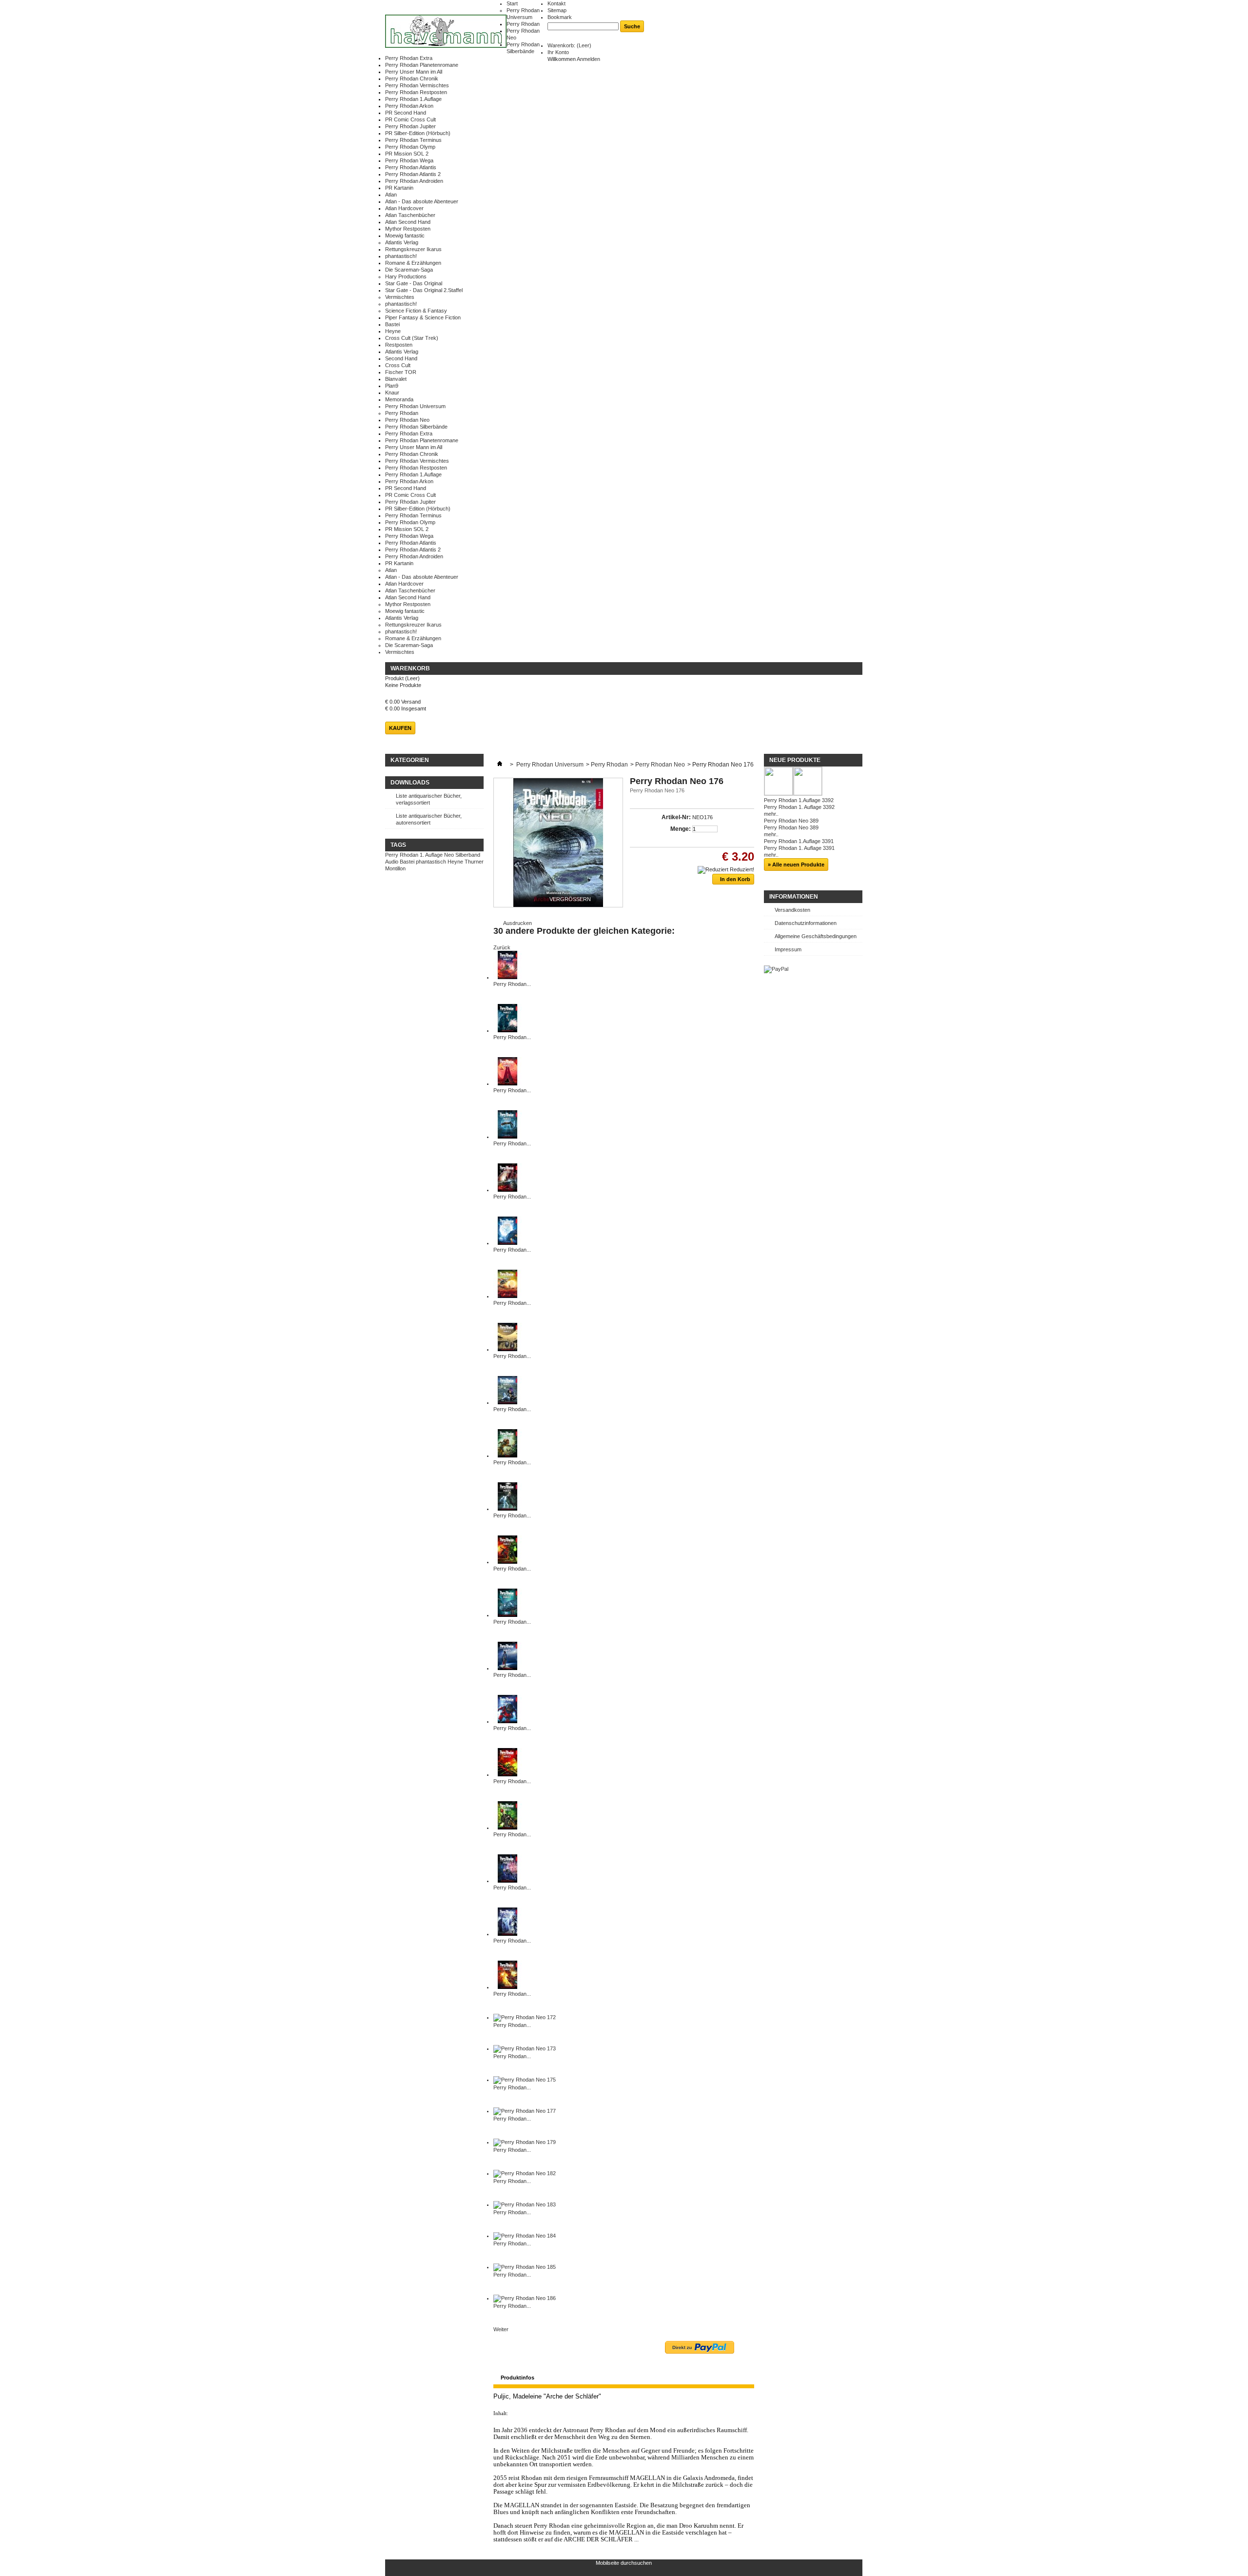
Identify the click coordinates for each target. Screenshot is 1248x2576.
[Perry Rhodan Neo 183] (525, 2204)
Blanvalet (396, 379)
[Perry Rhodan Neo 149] (507, 1137)
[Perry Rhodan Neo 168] (507, 1881)
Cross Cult (398, 365)
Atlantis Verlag (402, 242)
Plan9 (392, 386)
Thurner (474, 862)
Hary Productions (406, 276)
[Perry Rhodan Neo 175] (525, 2080)
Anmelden (588, 59)
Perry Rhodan (523, 24)
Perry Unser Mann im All (414, 72)
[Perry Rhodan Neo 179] (525, 2142)
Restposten (399, 345)
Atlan (391, 195)
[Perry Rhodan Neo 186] (525, 2298)
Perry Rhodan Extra (409, 58)
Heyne (393, 331)
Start (512, 3)
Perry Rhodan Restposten (416, 92)
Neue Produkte (795, 760)
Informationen (794, 897)
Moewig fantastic (405, 236)
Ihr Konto (558, 52)
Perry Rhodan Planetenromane (422, 65)
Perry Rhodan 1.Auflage (413, 99)
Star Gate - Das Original (414, 283)
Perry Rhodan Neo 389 (791, 821)
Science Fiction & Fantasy (416, 311)
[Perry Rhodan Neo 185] (525, 2267)
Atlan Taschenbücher (410, 215)
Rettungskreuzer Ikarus (413, 249)
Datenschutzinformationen (806, 923)
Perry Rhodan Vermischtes (417, 85)
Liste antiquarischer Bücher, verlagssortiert (429, 799)
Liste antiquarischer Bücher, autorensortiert (429, 819)
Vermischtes (400, 297)
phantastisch (431, 862)
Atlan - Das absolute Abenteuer (422, 201)
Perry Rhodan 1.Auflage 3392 (799, 800)
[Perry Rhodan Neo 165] (507, 1721)
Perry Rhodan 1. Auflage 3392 (799, 807)
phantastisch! (401, 256)
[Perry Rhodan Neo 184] (525, 2236)
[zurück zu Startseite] (500, 765)
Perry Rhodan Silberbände (416, 427)
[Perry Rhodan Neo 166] (507, 1774)
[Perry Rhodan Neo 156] (507, 1402)
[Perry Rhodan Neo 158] (507, 1509)
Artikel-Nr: (676, 817)
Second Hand (401, 358)
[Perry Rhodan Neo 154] (507, 1296)
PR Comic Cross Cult (410, 119)
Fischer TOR (401, 372)
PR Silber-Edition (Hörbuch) (418, 133)
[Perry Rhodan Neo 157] (507, 1455)
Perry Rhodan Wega (409, 160)
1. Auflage (431, 855)
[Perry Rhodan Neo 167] (507, 1828)
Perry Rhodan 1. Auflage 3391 (799, 848)
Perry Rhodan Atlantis (411, 167)
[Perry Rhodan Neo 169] (507, 1934)
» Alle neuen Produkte (796, 865)
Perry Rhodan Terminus (413, 140)
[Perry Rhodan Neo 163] (507, 1615)
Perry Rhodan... (512, 984)
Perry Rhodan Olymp (410, 147)
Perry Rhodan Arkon (409, 106)
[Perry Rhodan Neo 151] (507, 1190)
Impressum (788, 949)
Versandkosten (792, 910)
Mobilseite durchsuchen (624, 2563)
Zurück (502, 947)
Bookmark (560, 17)
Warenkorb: (569, 45)
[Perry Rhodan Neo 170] (507, 1987)
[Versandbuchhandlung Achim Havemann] (446, 32)
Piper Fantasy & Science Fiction (423, 317)
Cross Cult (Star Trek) (412, 338)
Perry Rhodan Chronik (412, 79)
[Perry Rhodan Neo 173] (525, 2048)
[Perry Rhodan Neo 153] (507, 1243)
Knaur (392, 393)
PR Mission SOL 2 (407, 154)
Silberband (468, 855)
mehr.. (771, 814)
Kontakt (556, 3)
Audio (392, 862)
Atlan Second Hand (408, 222)
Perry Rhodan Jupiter (410, 126)
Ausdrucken (517, 923)
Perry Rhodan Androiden (414, 181)
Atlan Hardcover (404, 208)
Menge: (681, 829)
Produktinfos (517, 2378)
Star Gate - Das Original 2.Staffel (424, 290)
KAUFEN (400, 728)
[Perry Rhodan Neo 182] (525, 2173)
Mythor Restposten (408, 229)
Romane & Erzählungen (413, 263)
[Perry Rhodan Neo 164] (507, 1668)
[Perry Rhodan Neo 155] (507, 1349)
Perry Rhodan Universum (415, 406)
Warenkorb (410, 669)
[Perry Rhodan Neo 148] (507, 1083)
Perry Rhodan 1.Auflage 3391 (799, 841)
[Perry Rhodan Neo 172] (525, 2017)
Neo (449, 855)
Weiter (501, 2329)
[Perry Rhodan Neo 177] (525, 2111)
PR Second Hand (406, 113)
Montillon (395, 868)
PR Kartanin (399, 188)
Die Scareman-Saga (409, 270)
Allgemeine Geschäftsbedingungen (816, 936)
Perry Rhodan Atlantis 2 (413, 174)
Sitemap (557, 10)
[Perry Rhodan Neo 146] (507, 977)
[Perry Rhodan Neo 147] (507, 1030)
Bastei (392, 324)
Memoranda (399, 399)
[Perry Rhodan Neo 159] (507, 1562)
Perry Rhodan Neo (407, 420)
